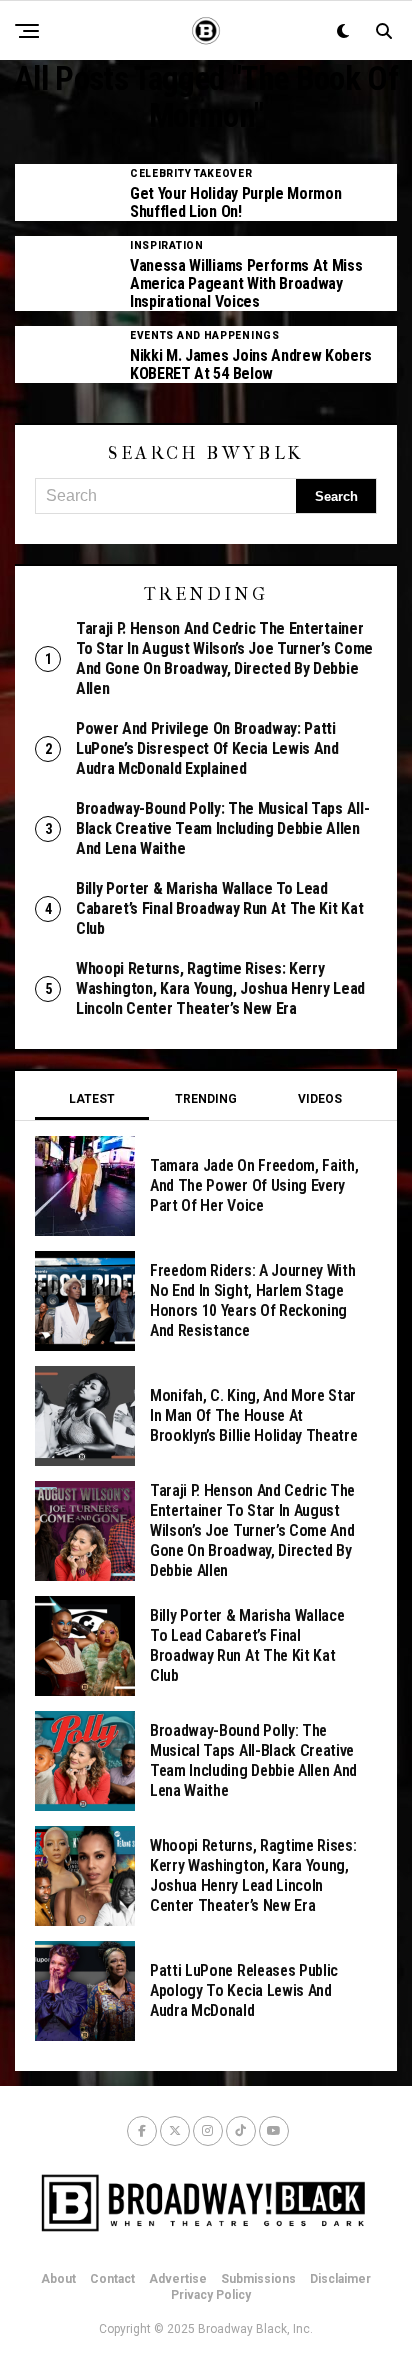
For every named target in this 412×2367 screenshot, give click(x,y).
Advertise (178, 2279)
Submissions (258, 2279)
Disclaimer (340, 2279)
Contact (112, 2279)
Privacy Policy (211, 2295)
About (58, 2279)
